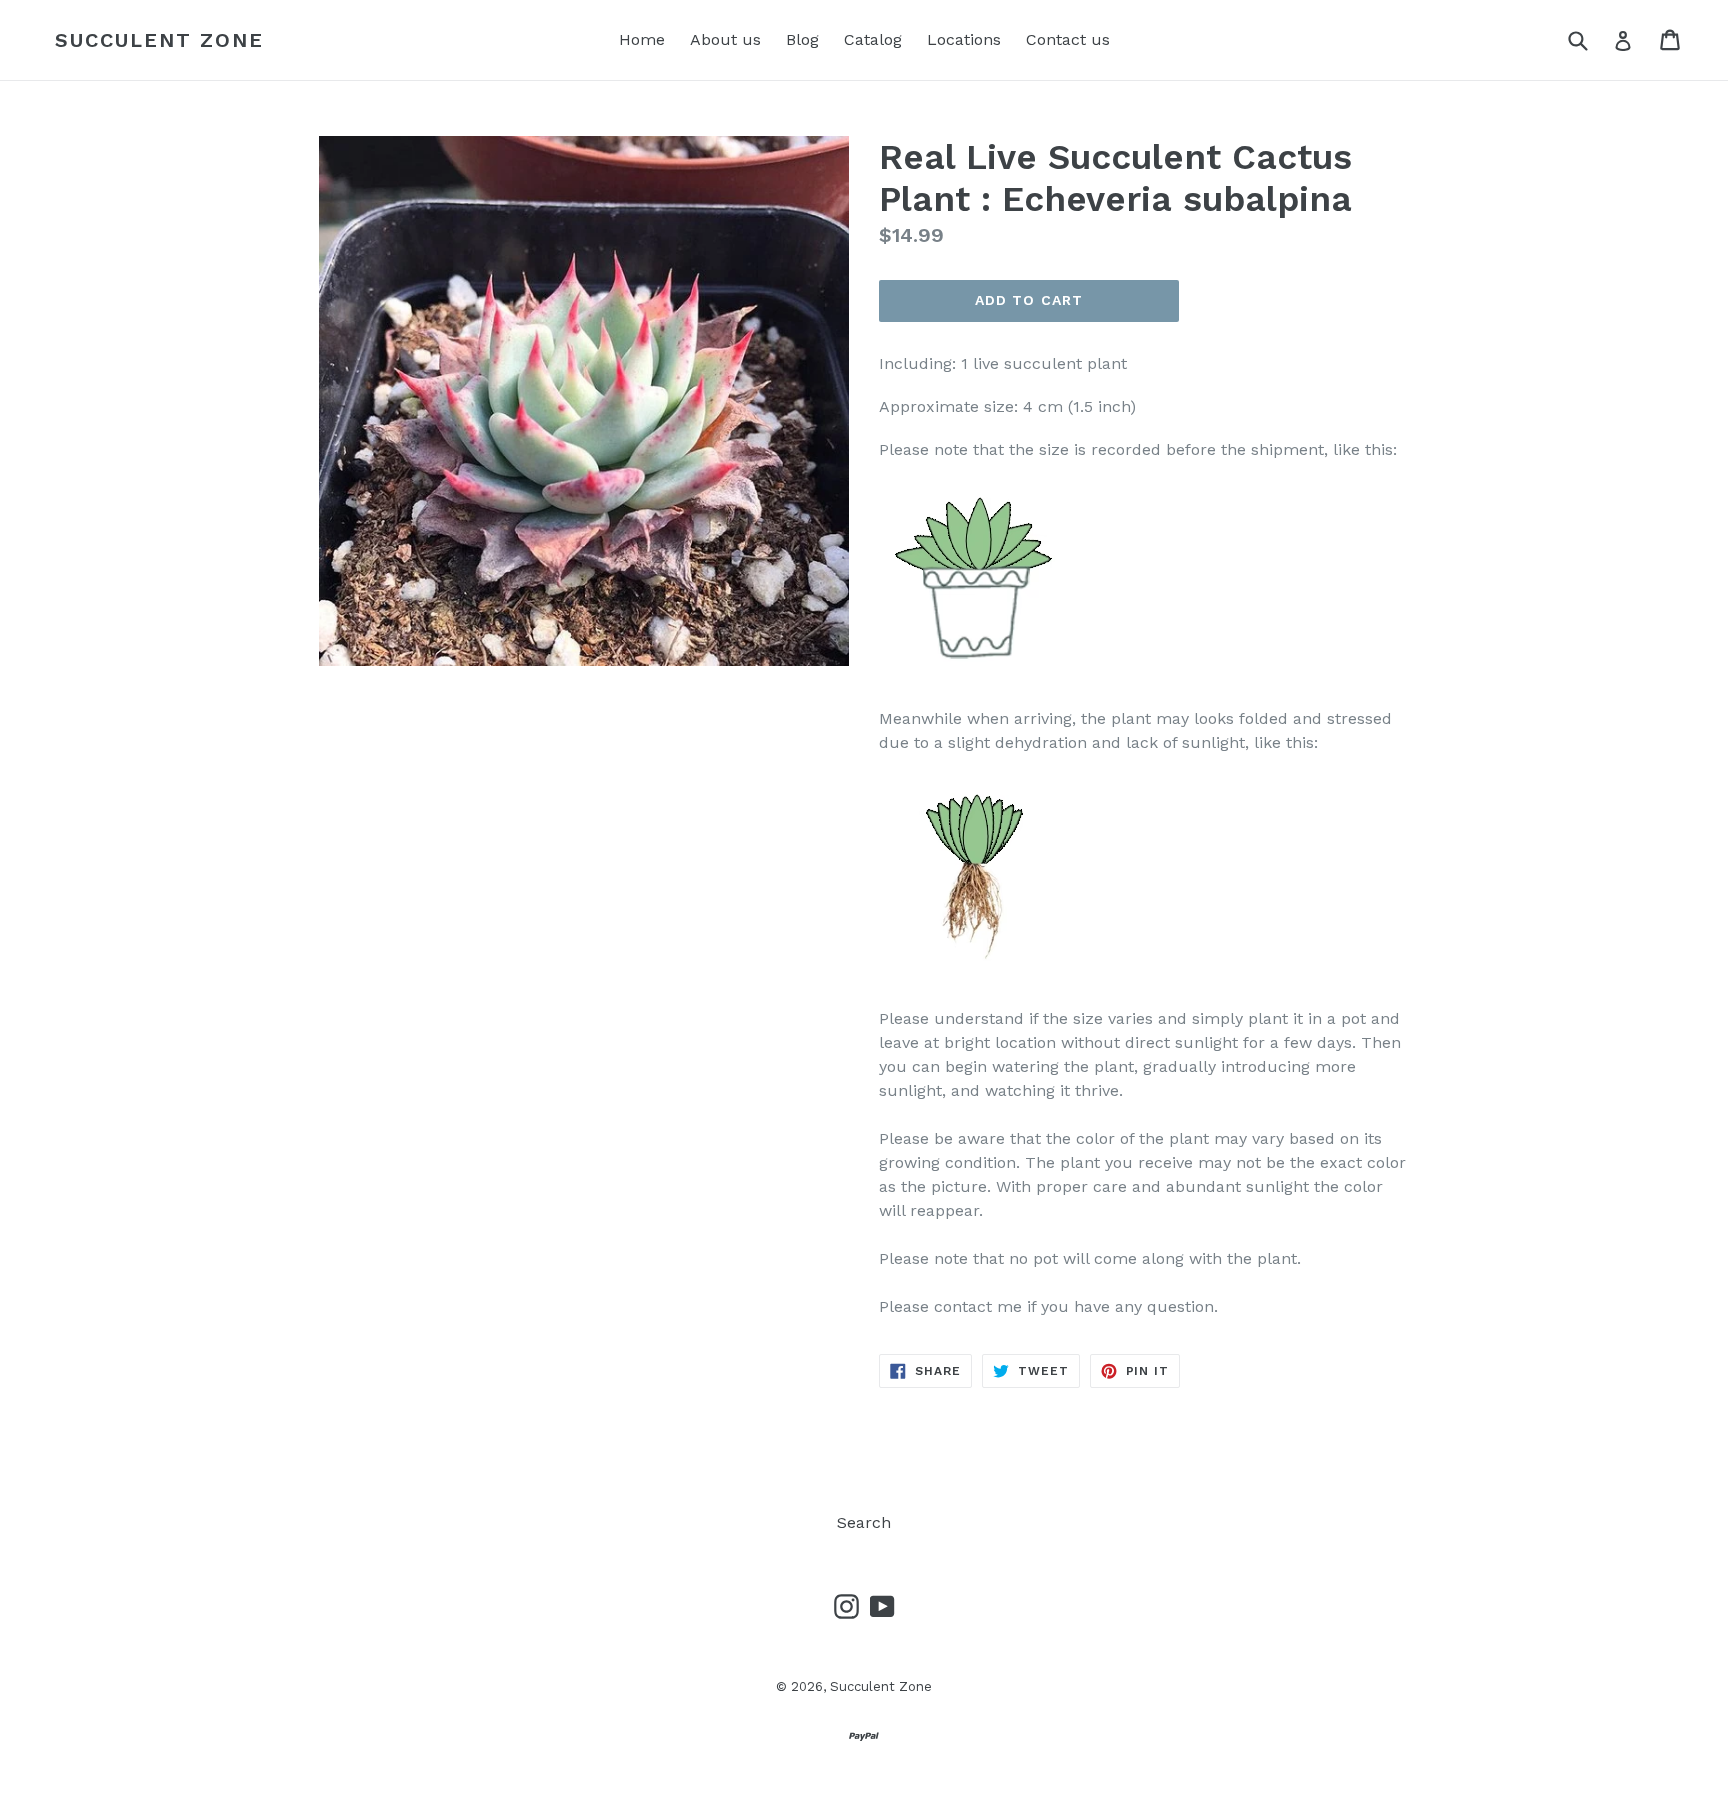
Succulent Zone (159, 40)
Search (864, 1522)
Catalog (873, 39)
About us (725, 39)
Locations (964, 39)
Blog (802, 39)
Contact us (1068, 39)
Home (642, 39)
